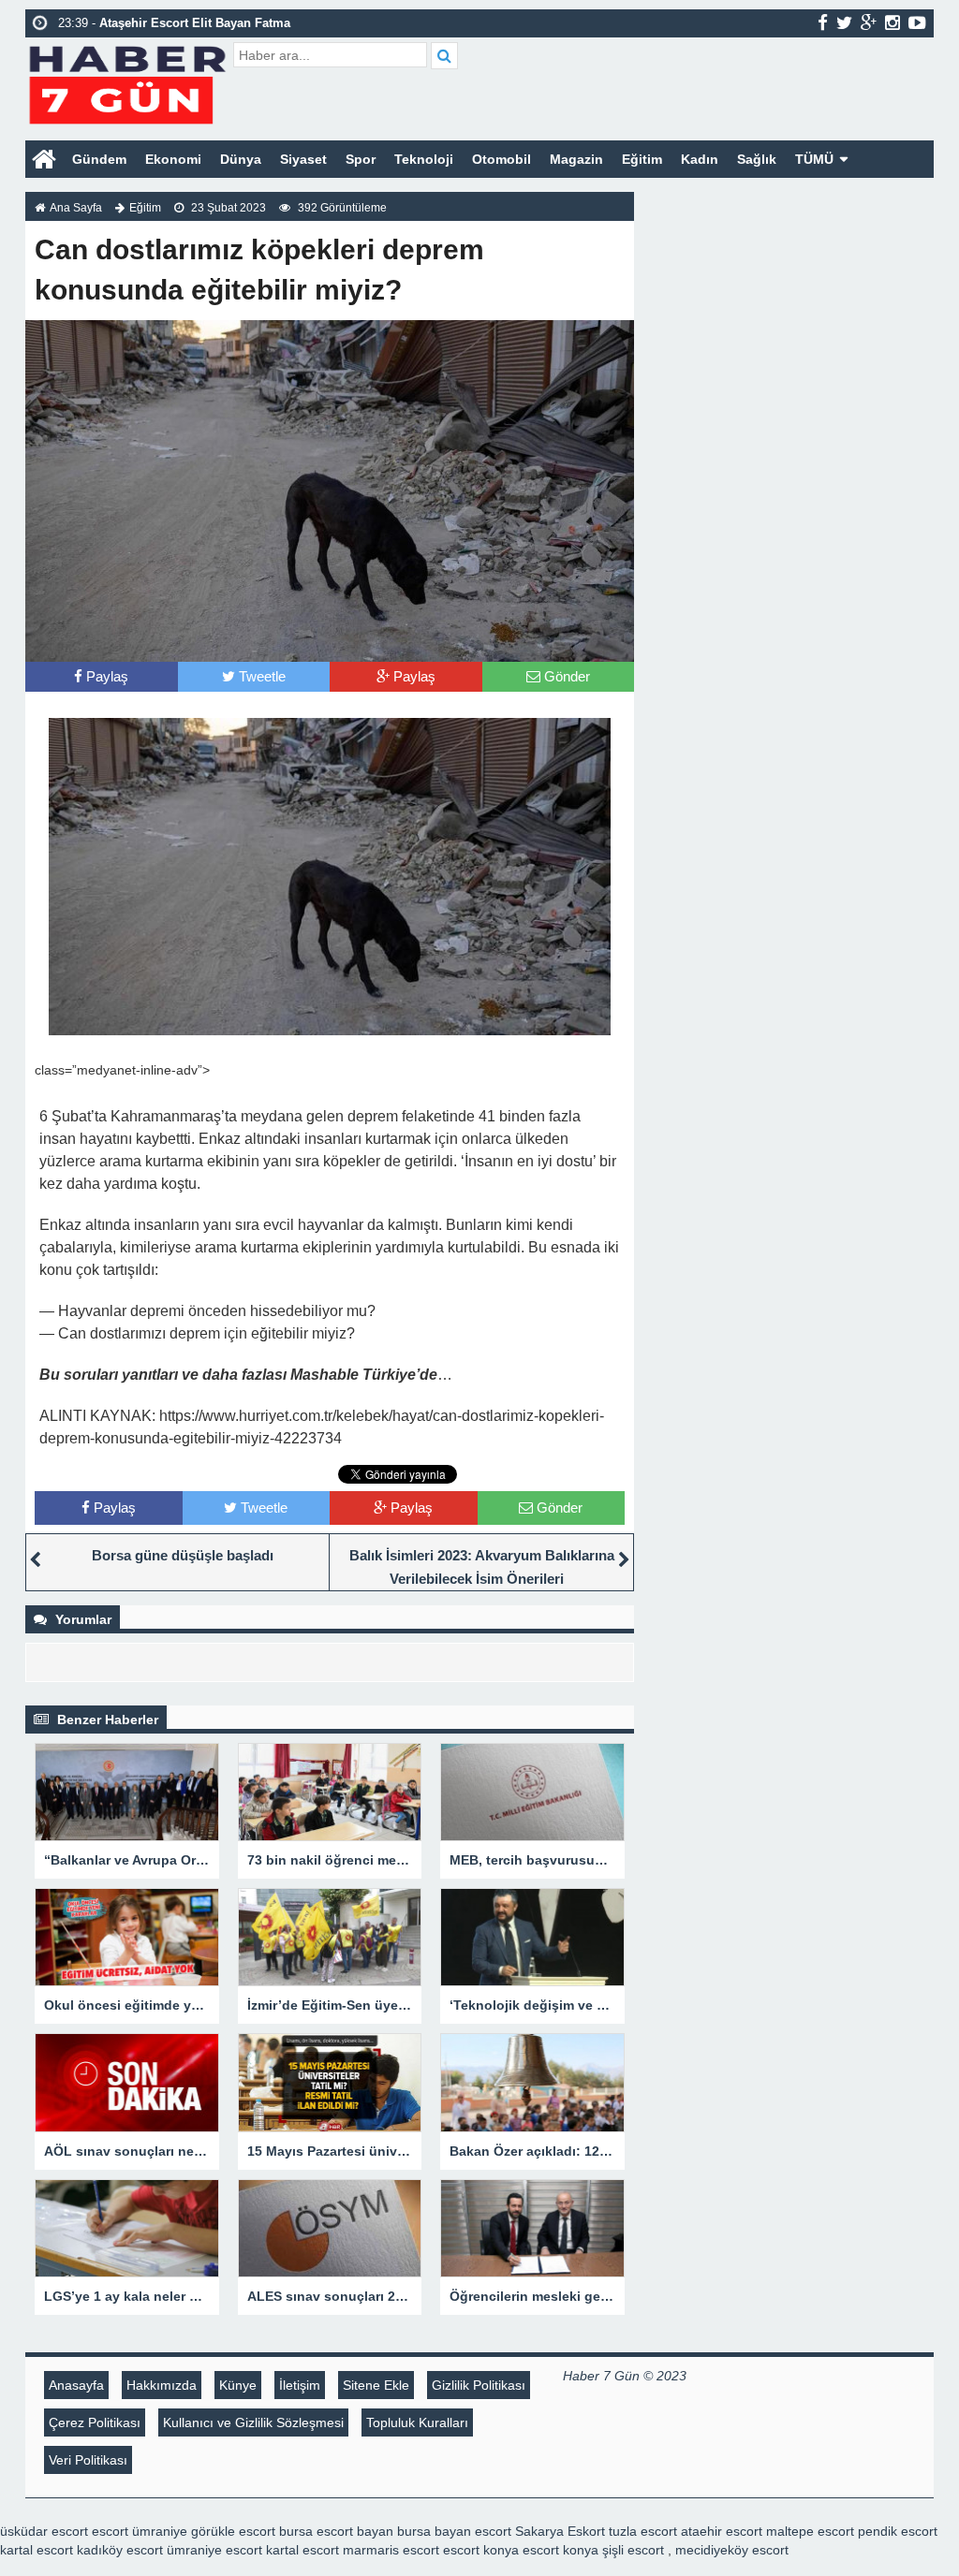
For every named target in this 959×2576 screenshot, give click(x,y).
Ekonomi (173, 159)
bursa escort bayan (336, 2531)
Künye (238, 2385)
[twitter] (844, 22)
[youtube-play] (917, 22)
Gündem (99, 159)
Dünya (241, 159)
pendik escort (898, 2531)
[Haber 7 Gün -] (127, 82)
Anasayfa (76, 2385)
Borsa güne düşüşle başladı (183, 1555)
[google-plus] (869, 22)
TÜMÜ (814, 159)
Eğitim (642, 159)
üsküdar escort (44, 2531)
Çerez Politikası (95, 2422)
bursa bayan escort (454, 2531)
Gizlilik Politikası (479, 2385)
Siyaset (303, 159)
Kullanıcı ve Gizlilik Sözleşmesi (253, 2422)
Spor (361, 159)
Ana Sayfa (76, 208)
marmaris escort (391, 2550)
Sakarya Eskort (560, 2531)
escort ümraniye (140, 2531)
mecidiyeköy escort (732, 2550)
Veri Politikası (88, 2460)
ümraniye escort (214, 2550)
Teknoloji (424, 159)
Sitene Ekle (376, 2385)
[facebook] (823, 22)
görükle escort (233, 2531)
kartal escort (37, 2550)
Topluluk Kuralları (417, 2422)
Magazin (576, 159)
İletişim (300, 2385)
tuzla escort (643, 2531)
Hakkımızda (162, 2385)
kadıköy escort (120, 2550)
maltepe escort (810, 2531)
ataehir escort (722, 2531)
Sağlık (757, 159)
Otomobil (502, 159)
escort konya (481, 2550)
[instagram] (893, 22)
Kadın (700, 159)
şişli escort (633, 2550)
